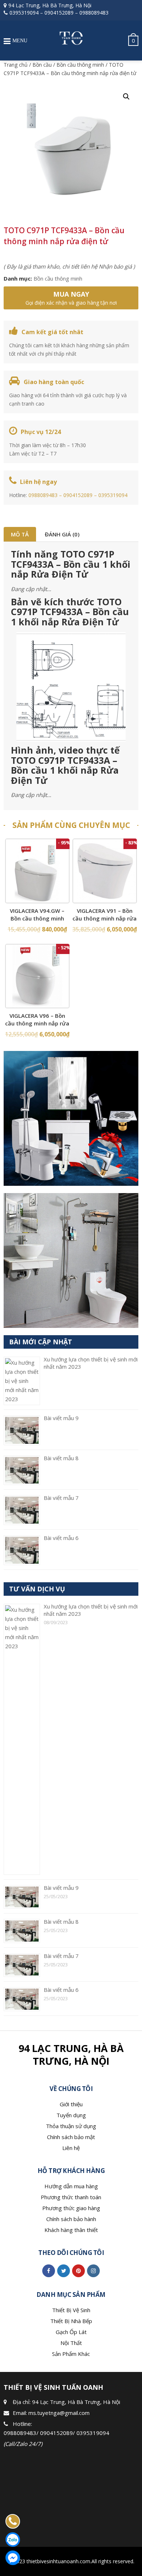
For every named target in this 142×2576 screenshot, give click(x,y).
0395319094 (24, 13)
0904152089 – (81, 495)
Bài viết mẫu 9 (61, 1418)
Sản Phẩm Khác (71, 2354)
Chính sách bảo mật (71, 2137)
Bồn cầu (42, 65)
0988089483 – (46, 495)
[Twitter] (64, 2271)
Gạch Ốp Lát (71, 2332)
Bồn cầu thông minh (80, 65)
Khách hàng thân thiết (71, 2230)
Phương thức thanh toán (71, 2197)
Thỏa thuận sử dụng (71, 2126)
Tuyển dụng (71, 2115)
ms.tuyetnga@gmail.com (59, 2413)
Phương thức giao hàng (71, 2208)
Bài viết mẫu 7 (61, 1498)
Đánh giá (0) (62, 534)
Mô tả (20, 534)
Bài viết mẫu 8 (61, 1458)
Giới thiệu (71, 2104)
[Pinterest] (78, 2271)
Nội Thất (71, 2343)
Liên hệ (71, 2148)
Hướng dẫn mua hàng (71, 2186)
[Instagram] (93, 2271)
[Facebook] (49, 2271)
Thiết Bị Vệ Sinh (71, 2310)
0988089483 (94, 13)
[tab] (20, 534)
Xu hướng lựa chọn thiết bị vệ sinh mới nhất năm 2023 (91, 1610)
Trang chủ (16, 65)
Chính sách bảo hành (71, 2219)
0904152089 (59, 13)
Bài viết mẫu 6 (61, 1538)
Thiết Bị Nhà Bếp (71, 2321)
